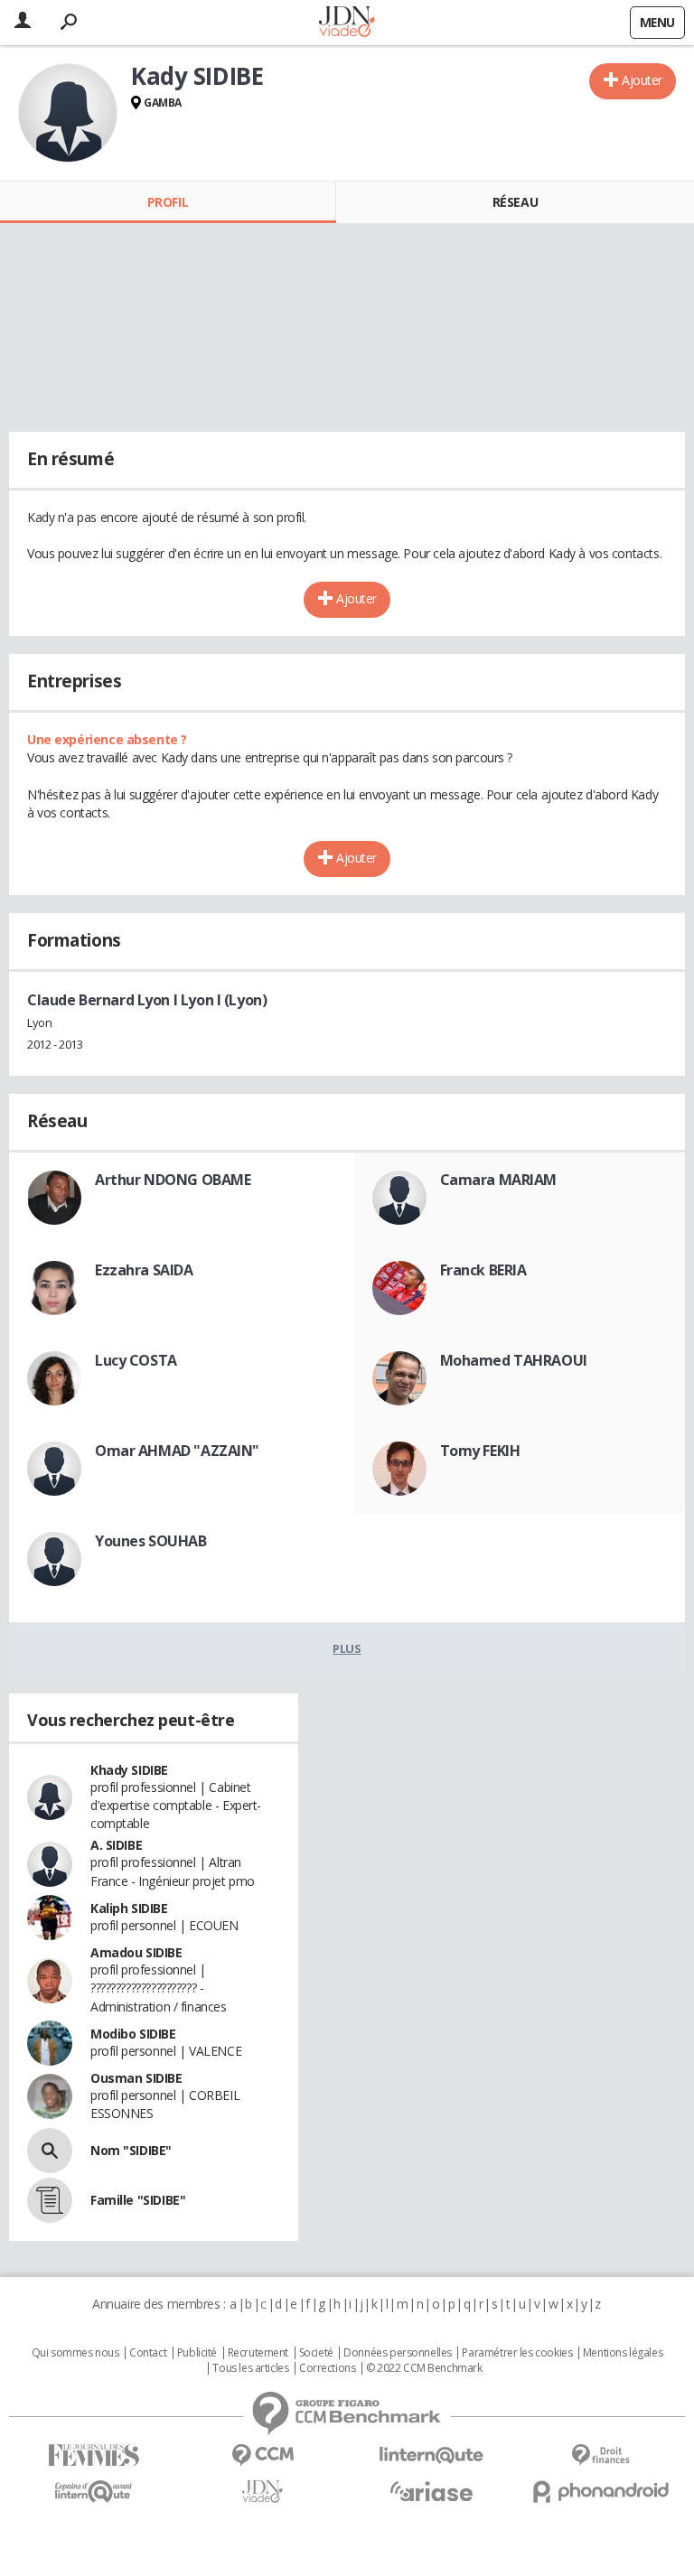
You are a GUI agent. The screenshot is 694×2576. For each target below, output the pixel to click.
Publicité (197, 2353)
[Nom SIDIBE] (50, 2151)
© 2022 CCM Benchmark (424, 2368)
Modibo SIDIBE (133, 2034)
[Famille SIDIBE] (50, 2200)
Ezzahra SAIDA (144, 1270)
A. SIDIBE (116, 1845)
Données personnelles (398, 2353)
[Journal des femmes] (94, 2455)
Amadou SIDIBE (136, 1952)
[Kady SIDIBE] (68, 113)
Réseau (515, 202)
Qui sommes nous (75, 2353)
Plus (347, 1648)
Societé (316, 2353)
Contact (148, 2353)
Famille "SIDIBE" (138, 2200)
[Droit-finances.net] (600, 2455)
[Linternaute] (431, 2455)
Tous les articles (250, 2368)
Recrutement (258, 2353)
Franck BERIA (483, 1270)
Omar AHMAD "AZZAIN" (177, 1451)
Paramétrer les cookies (517, 2353)
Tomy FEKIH (480, 1451)
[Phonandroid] (600, 2492)
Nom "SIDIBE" (131, 2150)
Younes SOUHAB (151, 1541)
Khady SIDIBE (129, 1770)
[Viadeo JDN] (263, 2492)
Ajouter (642, 80)
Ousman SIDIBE (136, 2078)
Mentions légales (623, 2353)
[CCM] (263, 2455)
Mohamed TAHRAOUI (514, 1360)
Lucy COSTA (136, 1360)
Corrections (327, 2368)
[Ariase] (431, 2491)
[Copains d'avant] (94, 2492)
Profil (168, 202)
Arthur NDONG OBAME (173, 1180)
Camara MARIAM (499, 1180)
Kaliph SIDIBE (129, 1908)
